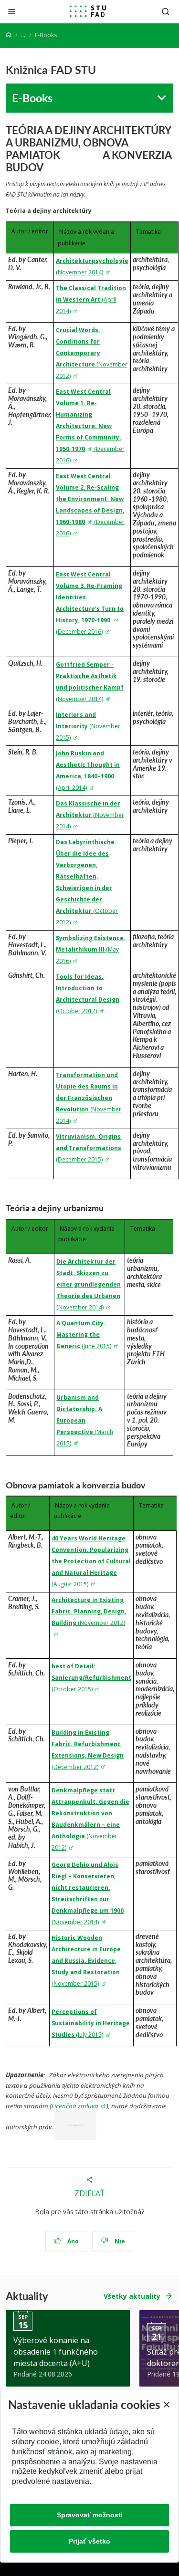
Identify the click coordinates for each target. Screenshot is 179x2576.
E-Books (32, 98)
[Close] (166, 2405)
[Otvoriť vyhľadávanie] (166, 11)
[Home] (9, 35)
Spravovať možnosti (90, 2515)
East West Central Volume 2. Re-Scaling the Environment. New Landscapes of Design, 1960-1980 (90, 499)
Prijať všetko (89, 2541)
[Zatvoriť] (12, 11)
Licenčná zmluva (75, 2106)
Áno (72, 2241)
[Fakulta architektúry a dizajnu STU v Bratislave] (88, 11)
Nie (119, 2241)
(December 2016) (79, 632)
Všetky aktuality (132, 2296)
